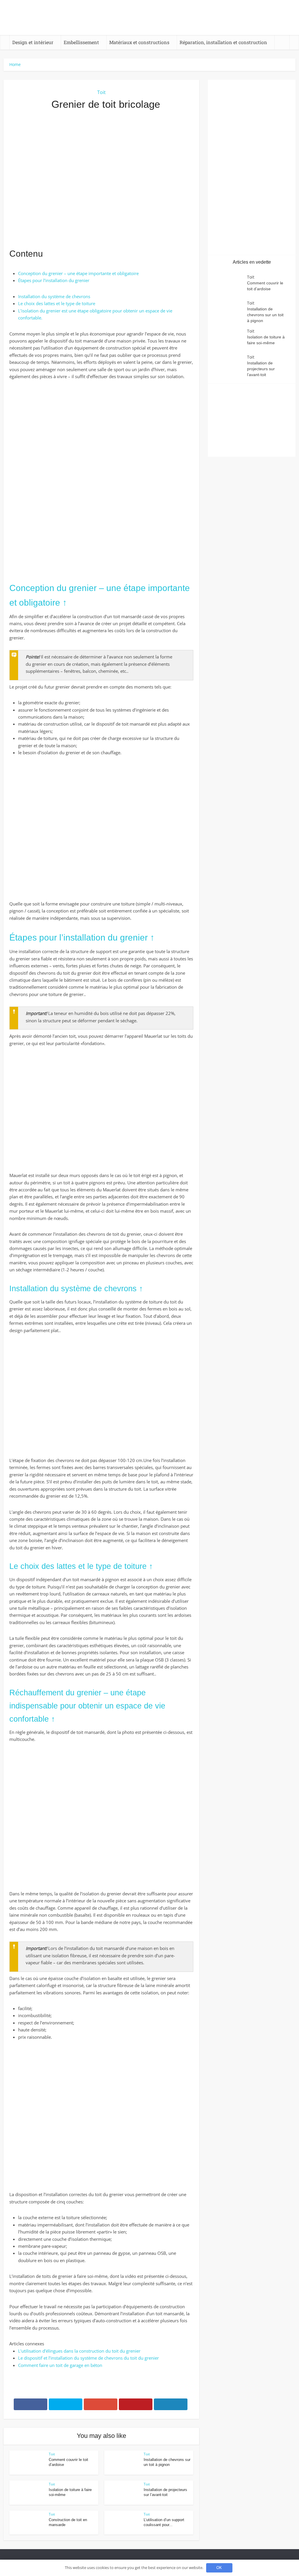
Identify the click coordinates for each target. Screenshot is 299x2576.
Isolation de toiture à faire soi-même (266, 340)
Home (15, 64)
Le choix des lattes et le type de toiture (57, 303)
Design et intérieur (33, 42)
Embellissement (81, 42)
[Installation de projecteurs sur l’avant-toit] (230, 365)
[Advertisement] (101, 179)
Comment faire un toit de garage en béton (60, 2365)
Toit (101, 92)
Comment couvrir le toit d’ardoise (265, 286)
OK (219, 2568)
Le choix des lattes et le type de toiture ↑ (81, 1566)
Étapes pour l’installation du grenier (54, 280)
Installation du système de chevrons (54, 296)
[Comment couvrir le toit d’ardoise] (230, 285)
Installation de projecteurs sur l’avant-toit (261, 369)
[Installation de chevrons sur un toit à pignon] (230, 311)
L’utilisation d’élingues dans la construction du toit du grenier (79, 2351)
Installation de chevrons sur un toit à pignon (265, 315)
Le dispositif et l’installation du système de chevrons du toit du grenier (88, 2358)
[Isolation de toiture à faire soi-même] (230, 339)
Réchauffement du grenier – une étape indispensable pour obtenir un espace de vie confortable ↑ (87, 1706)
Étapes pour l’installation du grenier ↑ (82, 937)
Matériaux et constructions (139, 42)
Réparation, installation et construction (223, 42)
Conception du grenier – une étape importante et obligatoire (78, 273)
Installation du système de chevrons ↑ (76, 1289)
